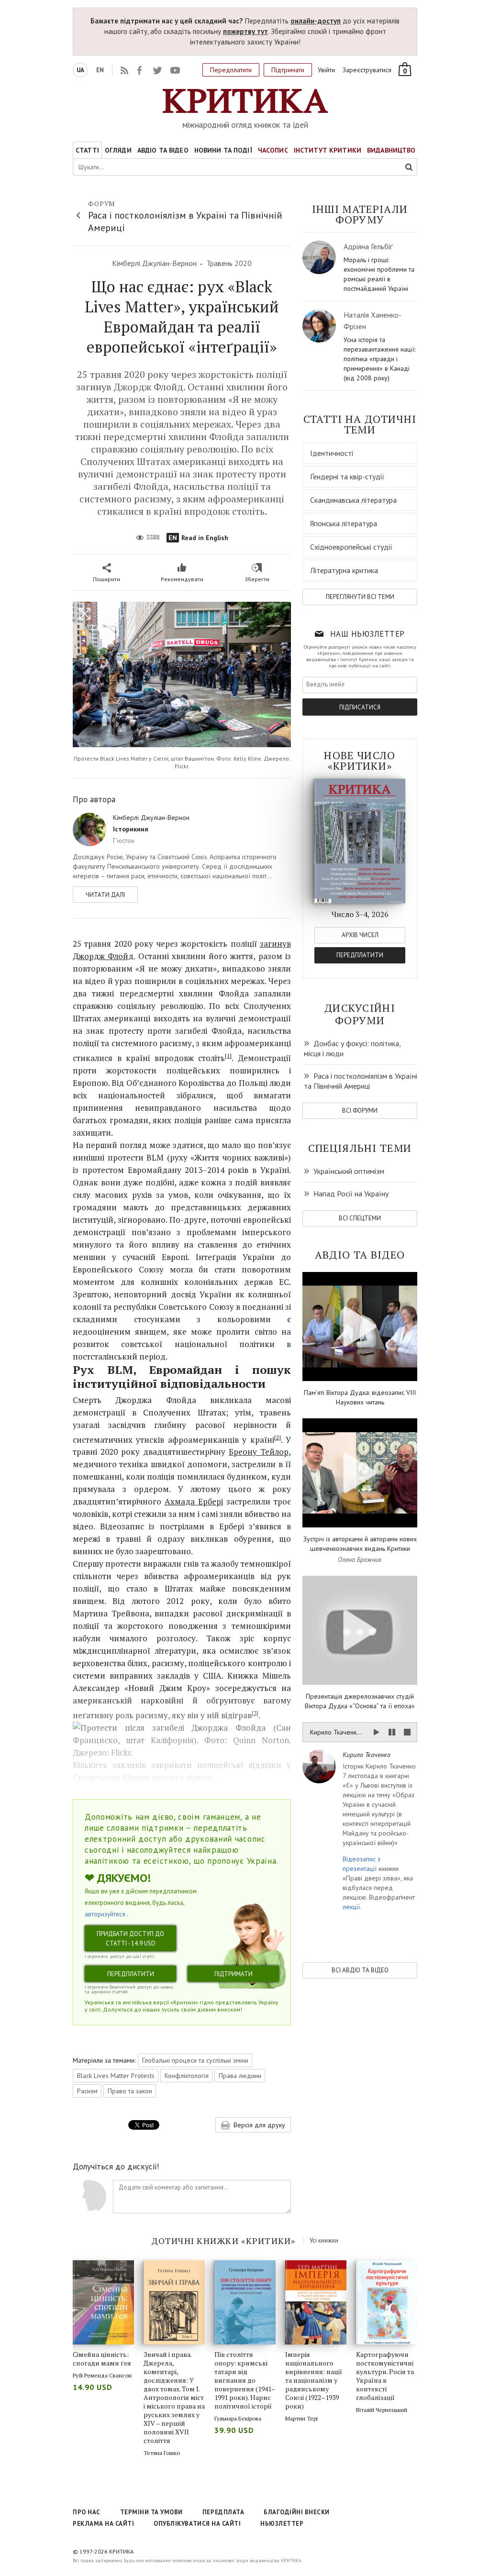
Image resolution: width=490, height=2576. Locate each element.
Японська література (344, 523)
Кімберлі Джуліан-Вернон (154, 263)
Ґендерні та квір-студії (347, 476)
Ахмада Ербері (194, 1501)
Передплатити (231, 70)
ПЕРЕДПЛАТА (223, 2512)
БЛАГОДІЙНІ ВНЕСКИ (297, 2512)
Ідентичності (332, 453)
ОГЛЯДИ (118, 150)
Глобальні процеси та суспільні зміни (195, 2060)
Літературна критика (344, 570)
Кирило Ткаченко (367, 1755)
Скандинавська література (353, 500)
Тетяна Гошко (162, 2453)
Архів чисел (360, 935)
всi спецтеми (360, 1218)
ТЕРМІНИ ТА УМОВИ (151, 2512)
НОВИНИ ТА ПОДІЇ (223, 150)
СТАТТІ (87, 150)
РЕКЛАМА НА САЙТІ (103, 2524)
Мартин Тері (301, 2418)
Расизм (87, 2091)
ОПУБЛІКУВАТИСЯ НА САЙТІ (197, 2524)
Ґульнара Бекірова (238, 2418)
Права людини (240, 2076)
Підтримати (288, 70)
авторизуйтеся (105, 1914)
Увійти (326, 70)
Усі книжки (324, 2240)
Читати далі (105, 895)
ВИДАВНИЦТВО (391, 150)
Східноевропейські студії (351, 547)
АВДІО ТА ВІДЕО (163, 150)
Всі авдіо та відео (360, 1970)
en (100, 70)
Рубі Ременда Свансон (102, 2375)
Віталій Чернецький (382, 2410)
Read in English (198, 538)
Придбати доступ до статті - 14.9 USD (130, 1939)
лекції (351, 1907)
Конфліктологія (187, 2076)
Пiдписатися (360, 707)
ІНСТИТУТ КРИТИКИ (328, 150)
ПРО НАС (87, 2512)
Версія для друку (258, 2125)
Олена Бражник (360, 1559)
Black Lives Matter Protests (116, 2076)
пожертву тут (245, 31)
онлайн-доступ (316, 21)
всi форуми (360, 1111)
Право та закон (130, 2091)
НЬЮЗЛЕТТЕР (282, 2524)
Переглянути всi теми (360, 597)
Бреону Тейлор (259, 1452)
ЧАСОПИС (273, 150)
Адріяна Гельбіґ (368, 246)
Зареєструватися (367, 70)
